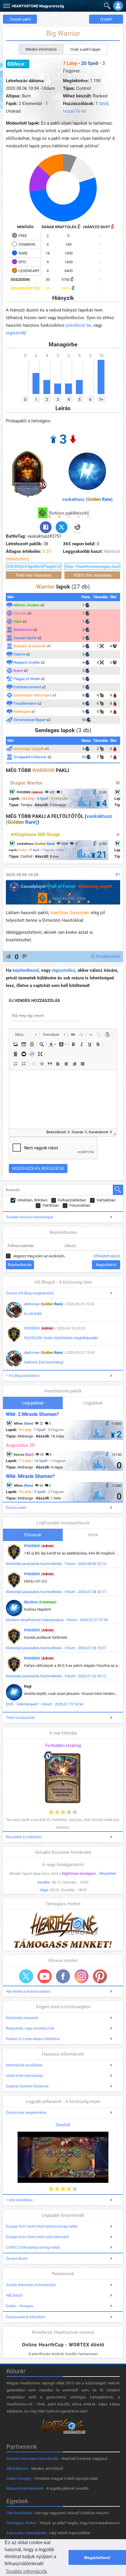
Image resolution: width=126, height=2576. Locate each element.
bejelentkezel (26, 970)
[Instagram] (81, 1976)
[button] (6, 5)
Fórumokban (80, 1205)
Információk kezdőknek (24, 2065)
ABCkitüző (14, 2295)
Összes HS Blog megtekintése (30, 1293)
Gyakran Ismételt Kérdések (27, 2086)
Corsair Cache (25, 638)
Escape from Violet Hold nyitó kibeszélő (37, 2237)
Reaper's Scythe (27, 662)
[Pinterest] (100, 1976)
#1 (118, 875)
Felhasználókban (72, 1200)
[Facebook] (46, 527)
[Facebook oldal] (63, 1976)
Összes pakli (20, 19)
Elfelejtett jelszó (107, 1256)
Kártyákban (106, 1200)
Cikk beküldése (19, 2513)
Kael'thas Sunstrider (70, 913)
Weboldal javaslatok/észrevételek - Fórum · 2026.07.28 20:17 (56, 1592)
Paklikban (51, 1205)
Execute (20, 613)
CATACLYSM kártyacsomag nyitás (33, 2247)
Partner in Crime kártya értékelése (33, 2039)
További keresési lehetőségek (30, 1217)
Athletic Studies (27, 605)
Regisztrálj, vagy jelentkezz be (30, 2028)
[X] (62, 527)
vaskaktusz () (87, 499)
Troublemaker (25, 703)
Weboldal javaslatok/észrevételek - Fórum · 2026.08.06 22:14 (56, 1564)
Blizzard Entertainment (25, 2488)
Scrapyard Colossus (30, 757)
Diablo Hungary (19, 2478)
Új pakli (106, 19)
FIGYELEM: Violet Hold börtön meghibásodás (61, 1338)
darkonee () (44, 1304)
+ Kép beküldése (19, 2200)
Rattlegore (22, 712)
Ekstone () (40, 1602)
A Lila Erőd (33, 1314)
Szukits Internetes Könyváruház (31, 2285)
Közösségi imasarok (22, 2018)
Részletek (108, 1873)
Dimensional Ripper (30, 720)
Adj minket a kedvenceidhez (28, 1992)
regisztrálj (16, 333)
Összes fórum (17, 2259)
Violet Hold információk (24, 2076)
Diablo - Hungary (19, 2306)
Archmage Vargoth (29, 749)
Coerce (19, 654)
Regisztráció (106, 1265)
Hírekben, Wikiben (32, 1200)
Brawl (18, 671)
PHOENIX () (39, 1328)
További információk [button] (26, 2571)
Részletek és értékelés (24, 1837)
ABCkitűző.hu (17, 2468)
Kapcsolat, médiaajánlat (26, 2533)
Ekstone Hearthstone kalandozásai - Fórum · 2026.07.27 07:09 (57, 1620)
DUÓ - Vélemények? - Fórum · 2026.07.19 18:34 (44, 1704)
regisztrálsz (64, 970)
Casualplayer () (48, 886)
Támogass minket (21, 2523)
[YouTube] (45, 1976)
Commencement (27, 687)
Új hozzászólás (106, 956)
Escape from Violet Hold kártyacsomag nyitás (42, 2226)
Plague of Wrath (27, 679)
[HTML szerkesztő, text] (63, 1099)
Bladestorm (23, 630)
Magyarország (38, 6)
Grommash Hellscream (33, 695)
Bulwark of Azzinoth (30, 646)
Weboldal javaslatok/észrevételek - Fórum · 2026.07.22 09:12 (56, 1676)
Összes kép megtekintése (26, 2113)
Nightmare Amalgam (79, 1873)
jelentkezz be (78, 325)
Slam (18, 621)
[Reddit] (77, 527)
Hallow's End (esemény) (44, 1362)
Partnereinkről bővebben (26, 2317)
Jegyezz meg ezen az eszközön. (39, 1256)
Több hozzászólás (20, 1718)
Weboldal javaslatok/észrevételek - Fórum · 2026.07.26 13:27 (56, 1648)
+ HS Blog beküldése (23, 1376)
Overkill (63, 2125)
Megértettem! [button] (97, 2558)
